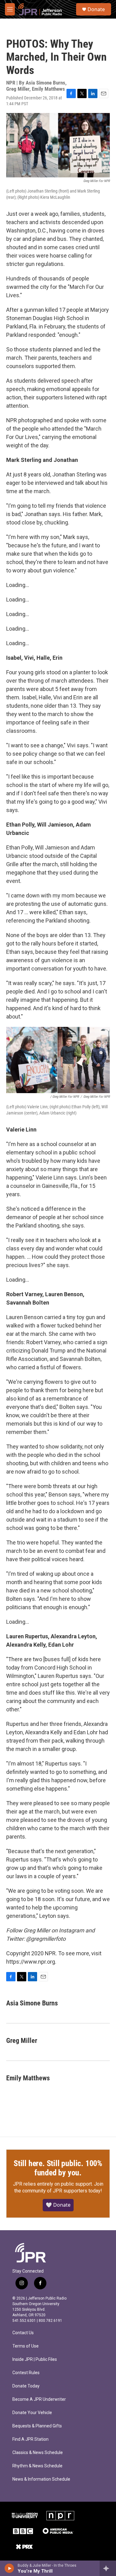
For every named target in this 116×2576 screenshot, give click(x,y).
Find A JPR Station (30, 2439)
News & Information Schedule (41, 2479)
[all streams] (108, 2568)
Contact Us (23, 2333)
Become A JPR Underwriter (39, 2399)
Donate (96, 9)
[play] (9, 2568)
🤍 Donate (58, 2205)
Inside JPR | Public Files (35, 2359)
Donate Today (26, 2386)
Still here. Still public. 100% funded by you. (58, 2168)
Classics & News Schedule (38, 2453)
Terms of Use (26, 2346)
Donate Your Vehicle (32, 2413)
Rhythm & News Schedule (37, 2466)
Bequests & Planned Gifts (37, 2426)
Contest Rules (26, 2373)
